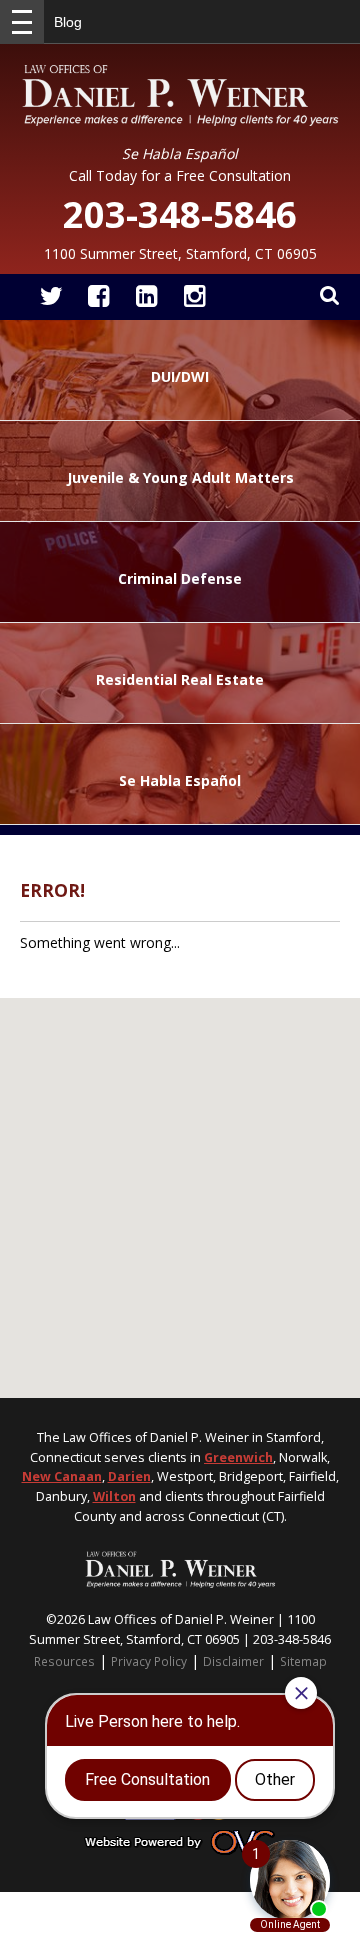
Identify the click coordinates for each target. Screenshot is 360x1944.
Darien (129, 1476)
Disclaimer (233, 1661)
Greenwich (238, 1457)
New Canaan (62, 1476)
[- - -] (22, 22)
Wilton (114, 1496)
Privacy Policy (149, 1661)
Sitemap (303, 1661)
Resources (64, 1661)
